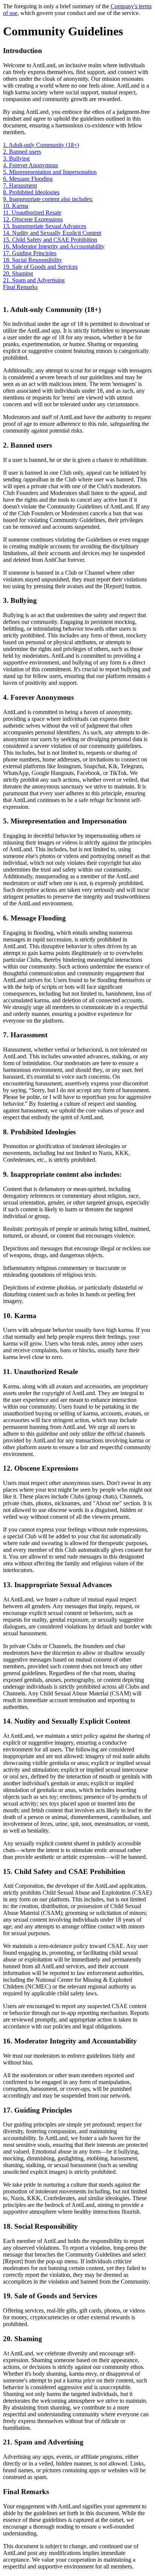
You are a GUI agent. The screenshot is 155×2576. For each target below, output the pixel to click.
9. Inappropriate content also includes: (48, 199)
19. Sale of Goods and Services (40, 267)
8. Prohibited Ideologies (31, 192)
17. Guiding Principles (30, 253)
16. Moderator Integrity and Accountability (54, 246)
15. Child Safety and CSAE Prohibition (50, 240)
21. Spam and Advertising (34, 280)
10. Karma (16, 206)
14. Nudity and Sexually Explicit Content (52, 233)
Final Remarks (20, 287)
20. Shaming (18, 273)
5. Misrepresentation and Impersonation (50, 172)
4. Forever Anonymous (30, 165)
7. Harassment (20, 185)
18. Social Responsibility (33, 260)
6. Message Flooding (28, 179)
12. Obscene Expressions (33, 219)
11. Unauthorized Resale (32, 213)
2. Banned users (22, 152)
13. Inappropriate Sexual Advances (45, 226)
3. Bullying (16, 158)
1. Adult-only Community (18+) (41, 145)
